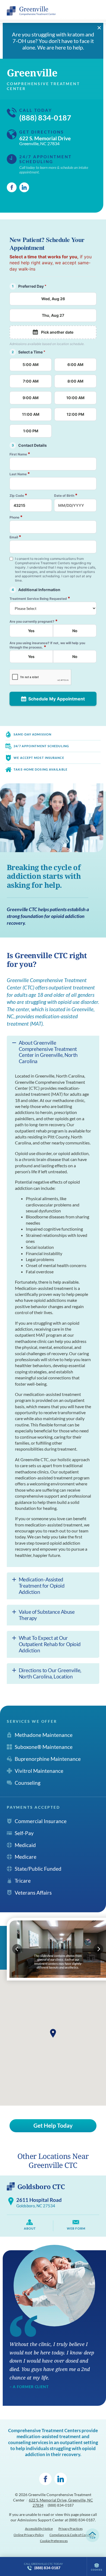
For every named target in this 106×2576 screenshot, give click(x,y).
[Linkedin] (24, 187)
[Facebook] (12, 187)
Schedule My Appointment (57, 699)
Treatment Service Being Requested (40, 598)
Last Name (20, 474)
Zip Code (18, 495)
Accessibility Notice (39, 2529)
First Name (20, 454)
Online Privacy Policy (29, 2535)
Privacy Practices (71, 2529)
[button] (53, 2033)
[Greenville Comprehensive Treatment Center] (31, 11)
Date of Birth (66, 495)
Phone (16, 517)
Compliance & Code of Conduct (72, 2535)
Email (15, 537)
